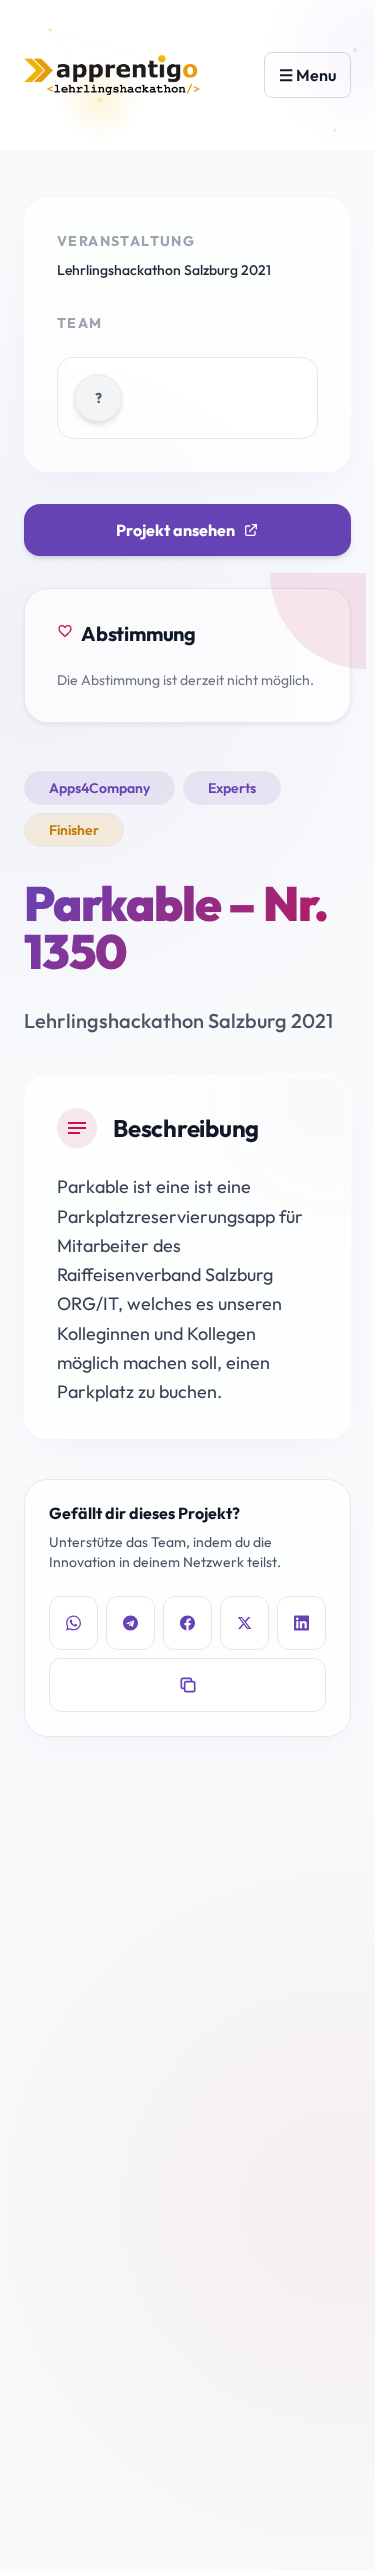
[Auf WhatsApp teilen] (73, 1623)
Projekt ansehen (175, 530)
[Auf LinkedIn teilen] (301, 1623)
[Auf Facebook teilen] (187, 1623)
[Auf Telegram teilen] (130, 1623)
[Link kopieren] (187, 1685)
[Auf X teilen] (244, 1623)
